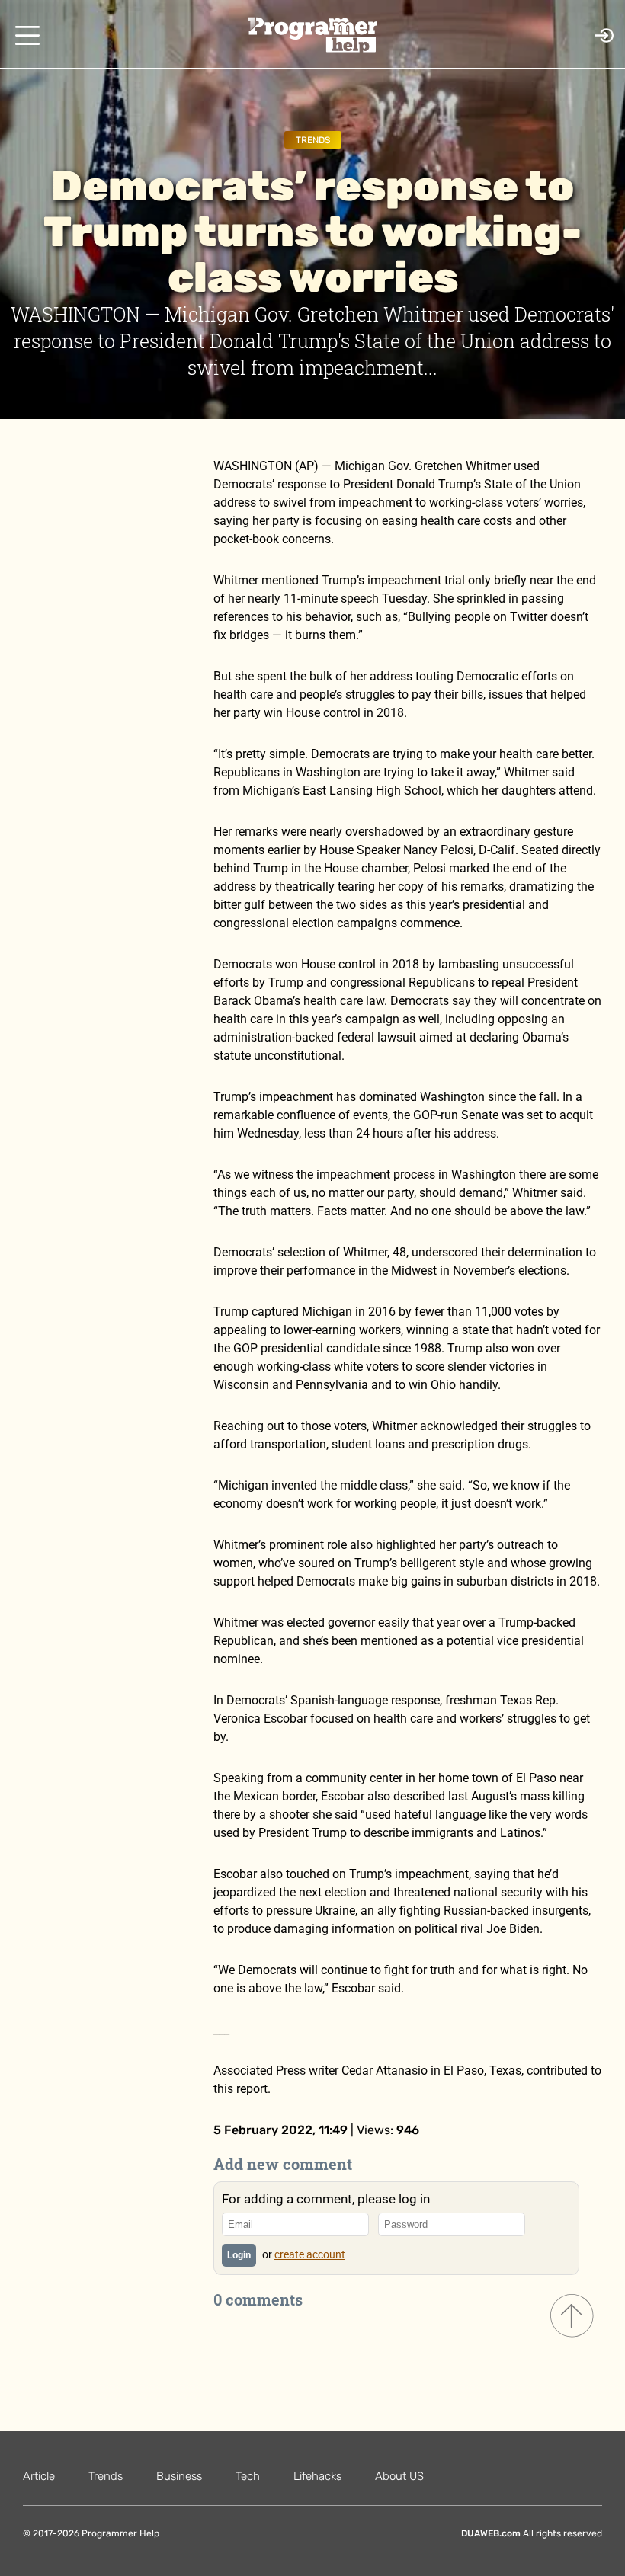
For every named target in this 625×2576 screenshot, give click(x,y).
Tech (248, 2476)
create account (310, 2254)
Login (239, 2255)
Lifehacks (317, 2476)
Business (179, 2476)
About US (399, 2476)
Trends (313, 140)
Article (39, 2476)
